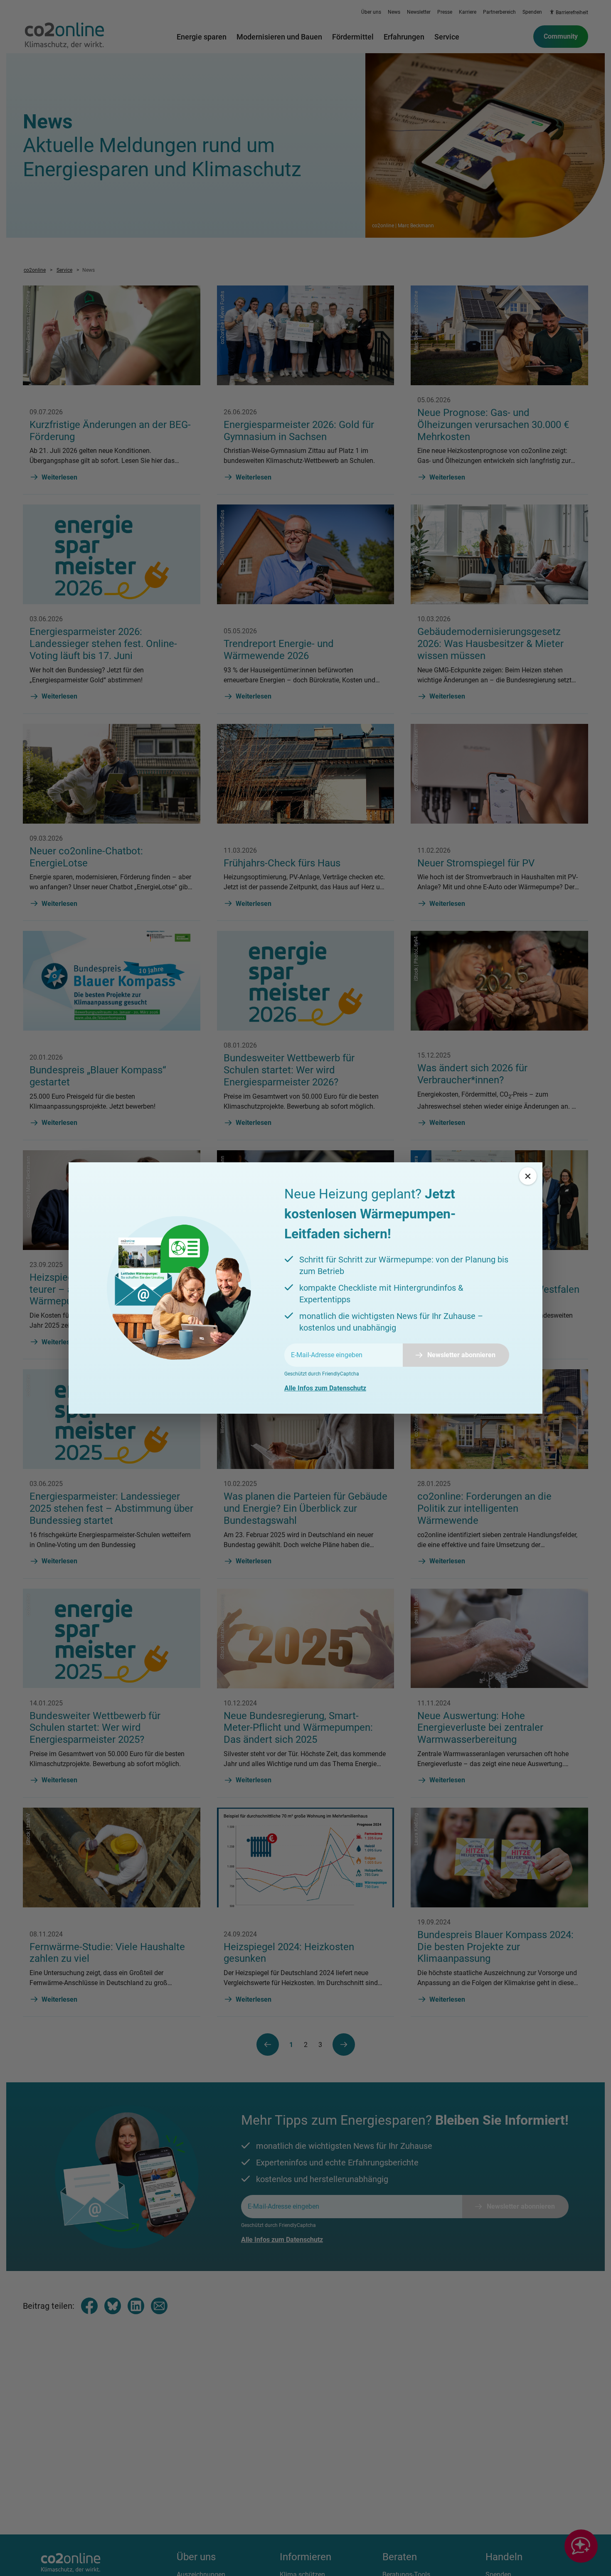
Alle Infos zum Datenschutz (325, 1388)
